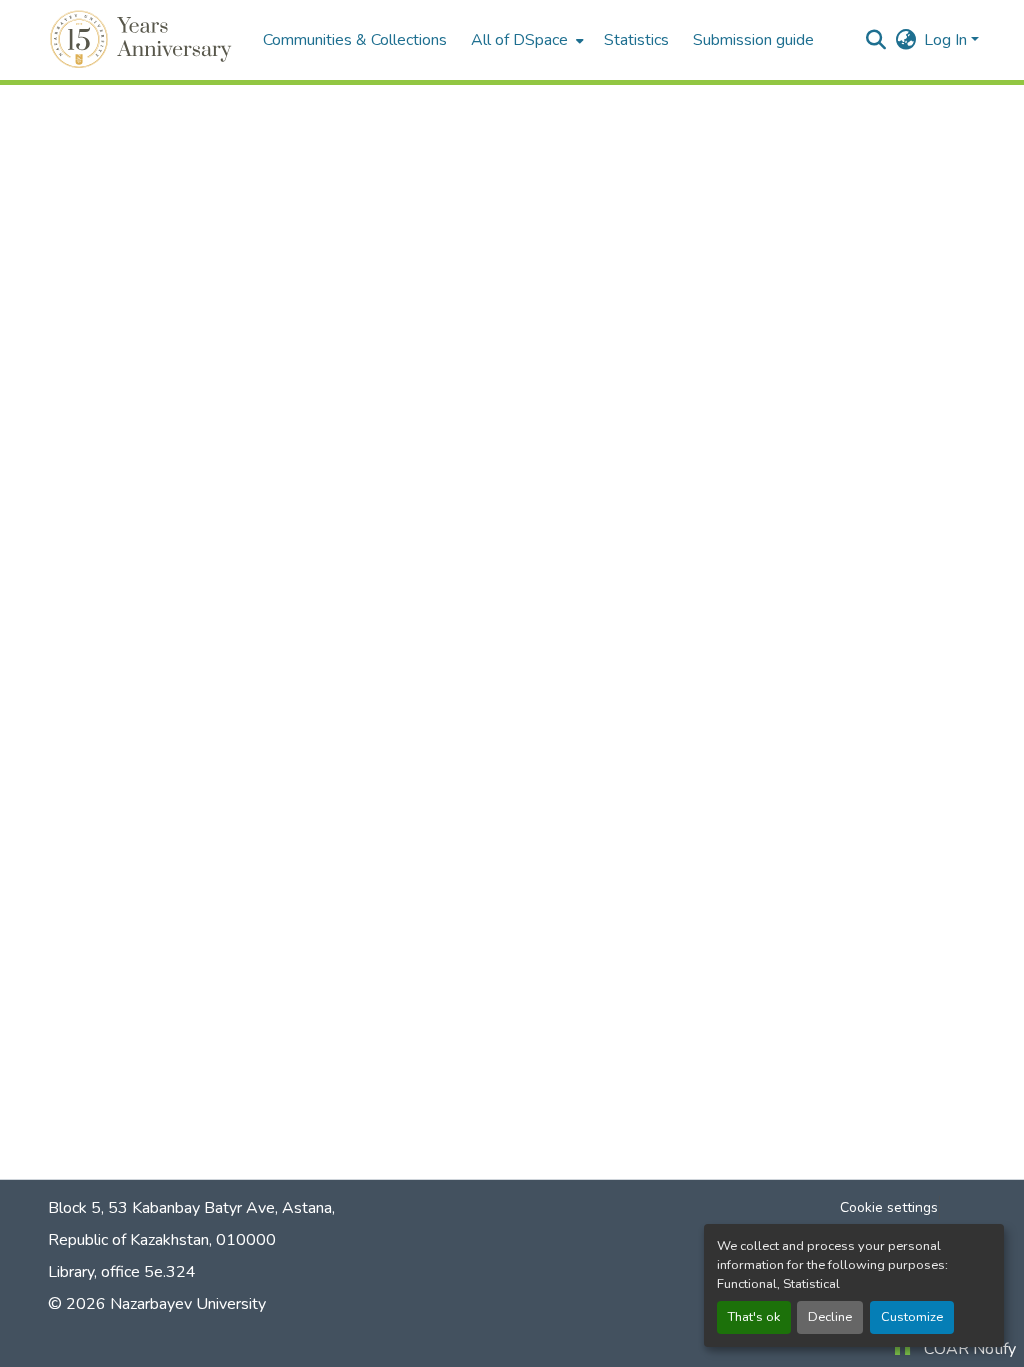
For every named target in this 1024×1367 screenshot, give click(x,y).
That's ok (754, 1317)
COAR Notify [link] (970, 1349)
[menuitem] (525, 40)
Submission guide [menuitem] (753, 40)
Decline (830, 1317)
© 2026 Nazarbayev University (157, 1304)
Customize (912, 1317)
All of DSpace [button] (519, 40)
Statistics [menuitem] (636, 40)
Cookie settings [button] (889, 1207)
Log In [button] (947, 40)
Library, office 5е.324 (122, 1272)
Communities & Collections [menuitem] (355, 40)
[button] (143, 40)
